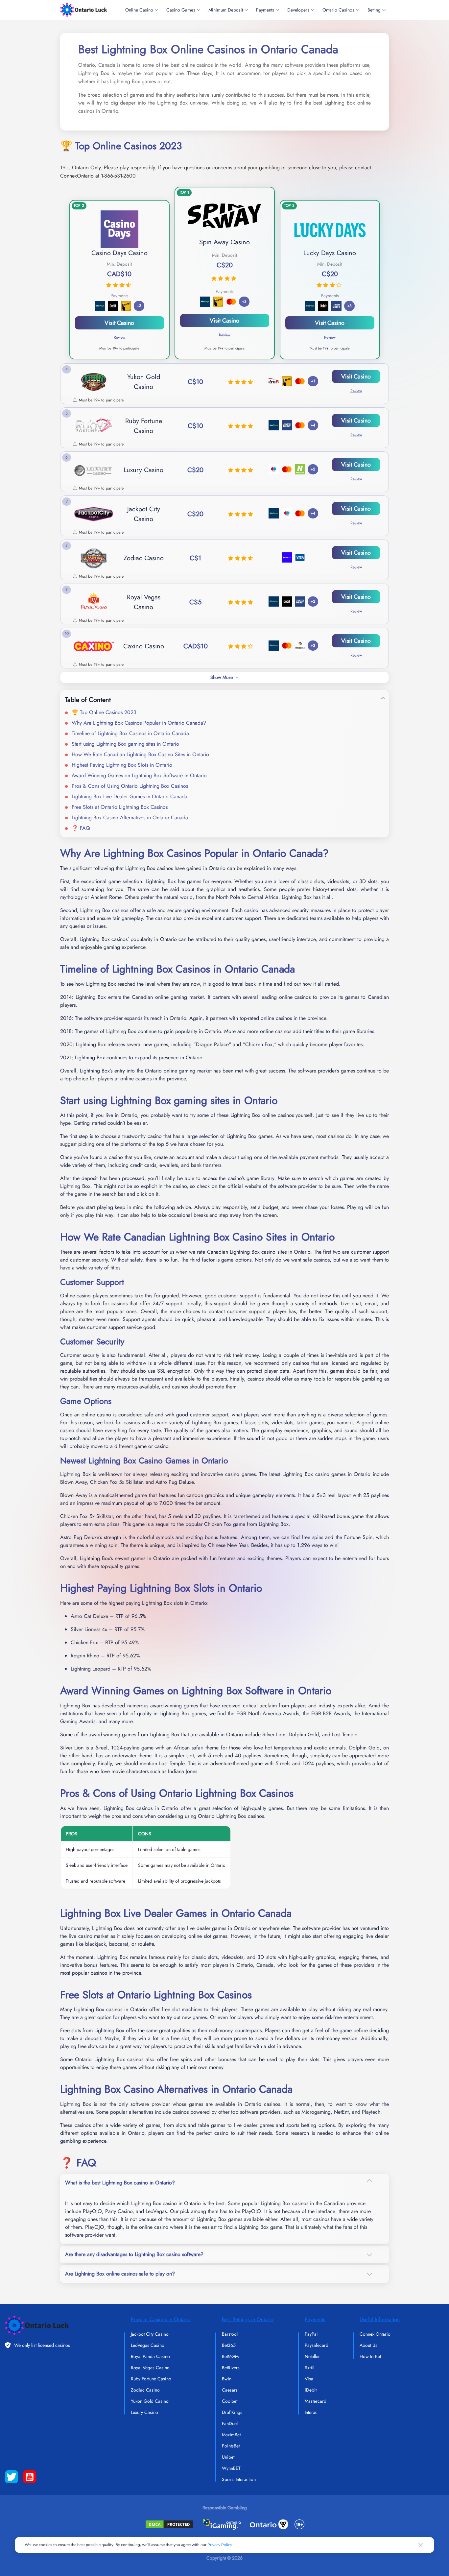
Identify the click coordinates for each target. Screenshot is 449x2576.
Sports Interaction (239, 2479)
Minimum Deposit (226, 10)
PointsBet (231, 2446)
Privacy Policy (220, 2545)
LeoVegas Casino (148, 2345)
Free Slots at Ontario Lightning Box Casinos (120, 807)
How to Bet (370, 2356)
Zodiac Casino (145, 2390)
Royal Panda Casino (150, 2356)
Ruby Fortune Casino (151, 2379)
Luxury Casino (144, 2412)
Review (225, 335)
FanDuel (230, 2423)
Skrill (309, 2368)
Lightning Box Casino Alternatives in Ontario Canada (130, 818)
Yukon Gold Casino (150, 2401)
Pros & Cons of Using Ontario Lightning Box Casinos (130, 786)
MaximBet (231, 2435)
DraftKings (232, 2412)
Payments (265, 10)
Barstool (230, 2334)
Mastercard (316, 2401)
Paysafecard (317, 2345)
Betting (374, 10)
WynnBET (231, 2468)
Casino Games (181, 10)
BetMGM (230, 2356)
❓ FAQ (81, 828)
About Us (368, 2345)
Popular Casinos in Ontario (161, 2319)
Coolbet (230, 2401)
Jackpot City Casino (150, 2334)
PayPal (311, 2334)
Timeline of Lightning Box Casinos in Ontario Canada (130, 733)
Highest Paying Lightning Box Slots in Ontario (122, 765)
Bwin (227, 2379)
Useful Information (380, 2319)
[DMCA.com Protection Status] (169, 2524)
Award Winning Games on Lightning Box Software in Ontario (139, 775)
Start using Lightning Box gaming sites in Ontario (125, 744)
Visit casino (225, 321)
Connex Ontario (375, 2334)
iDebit (311, 2390)
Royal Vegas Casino (150, 2368)
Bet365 (229, 2345)
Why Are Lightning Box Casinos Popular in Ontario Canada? (139, 723)
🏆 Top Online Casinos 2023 (104, 712)
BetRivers (231, 2368)
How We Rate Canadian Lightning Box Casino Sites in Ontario (140, 754)
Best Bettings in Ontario (248, 2319)
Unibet (228, 2457)
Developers (298, 10)
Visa (309, 2379)
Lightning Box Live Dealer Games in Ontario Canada (130, 796)
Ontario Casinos (338, 10)
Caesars (230, 2390)
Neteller (312, 2356)
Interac (311, 2412)
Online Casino (139, 10)
